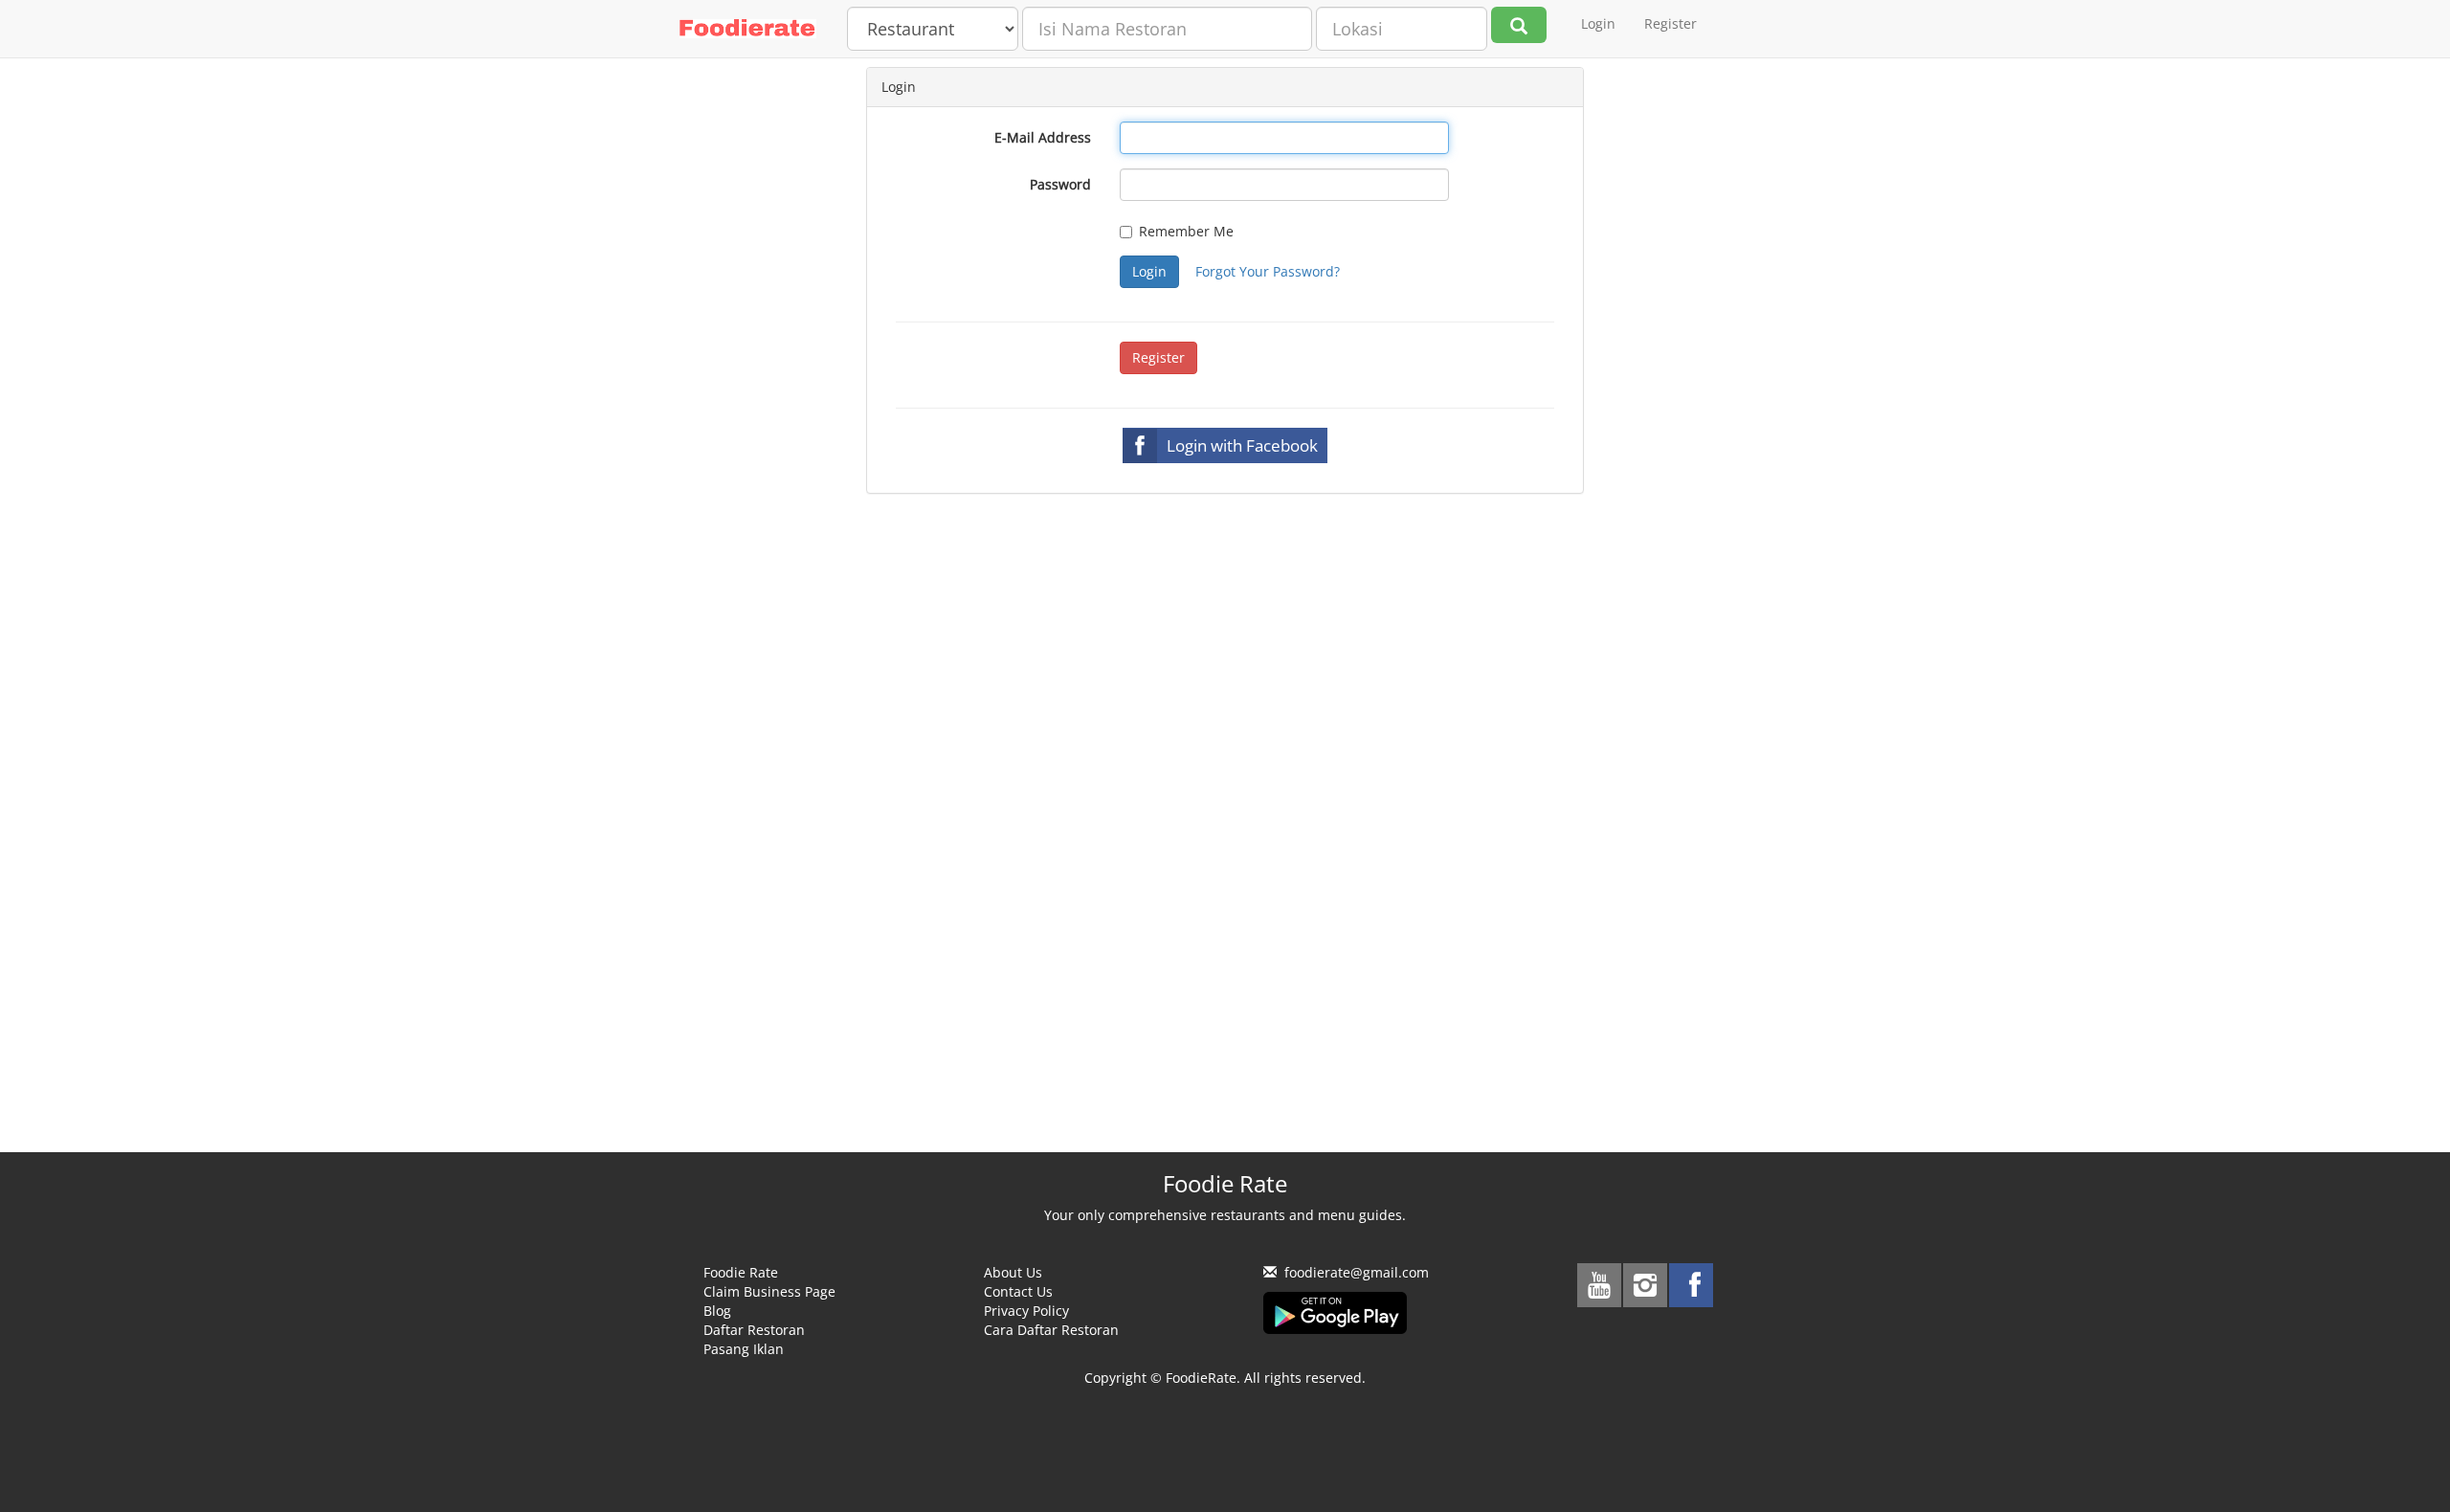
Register (1670, 23)
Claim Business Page (769, 1291)
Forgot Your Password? (1268, 271)
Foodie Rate (741, 1272)
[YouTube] (1599, 1285)
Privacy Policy (1026, 1311)
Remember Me (1186, 231)
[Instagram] (1645, 1285)
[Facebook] (1691, 1285)
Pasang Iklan (744, 1349)
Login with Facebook (1242, 445)
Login (1598, 23)
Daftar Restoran (754, 1330)
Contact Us (1018, 1291)
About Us (1013, 1272)
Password (1060, 184)
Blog (717, 1311)
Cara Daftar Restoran (1051, 1330)
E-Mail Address (1043, 137)
